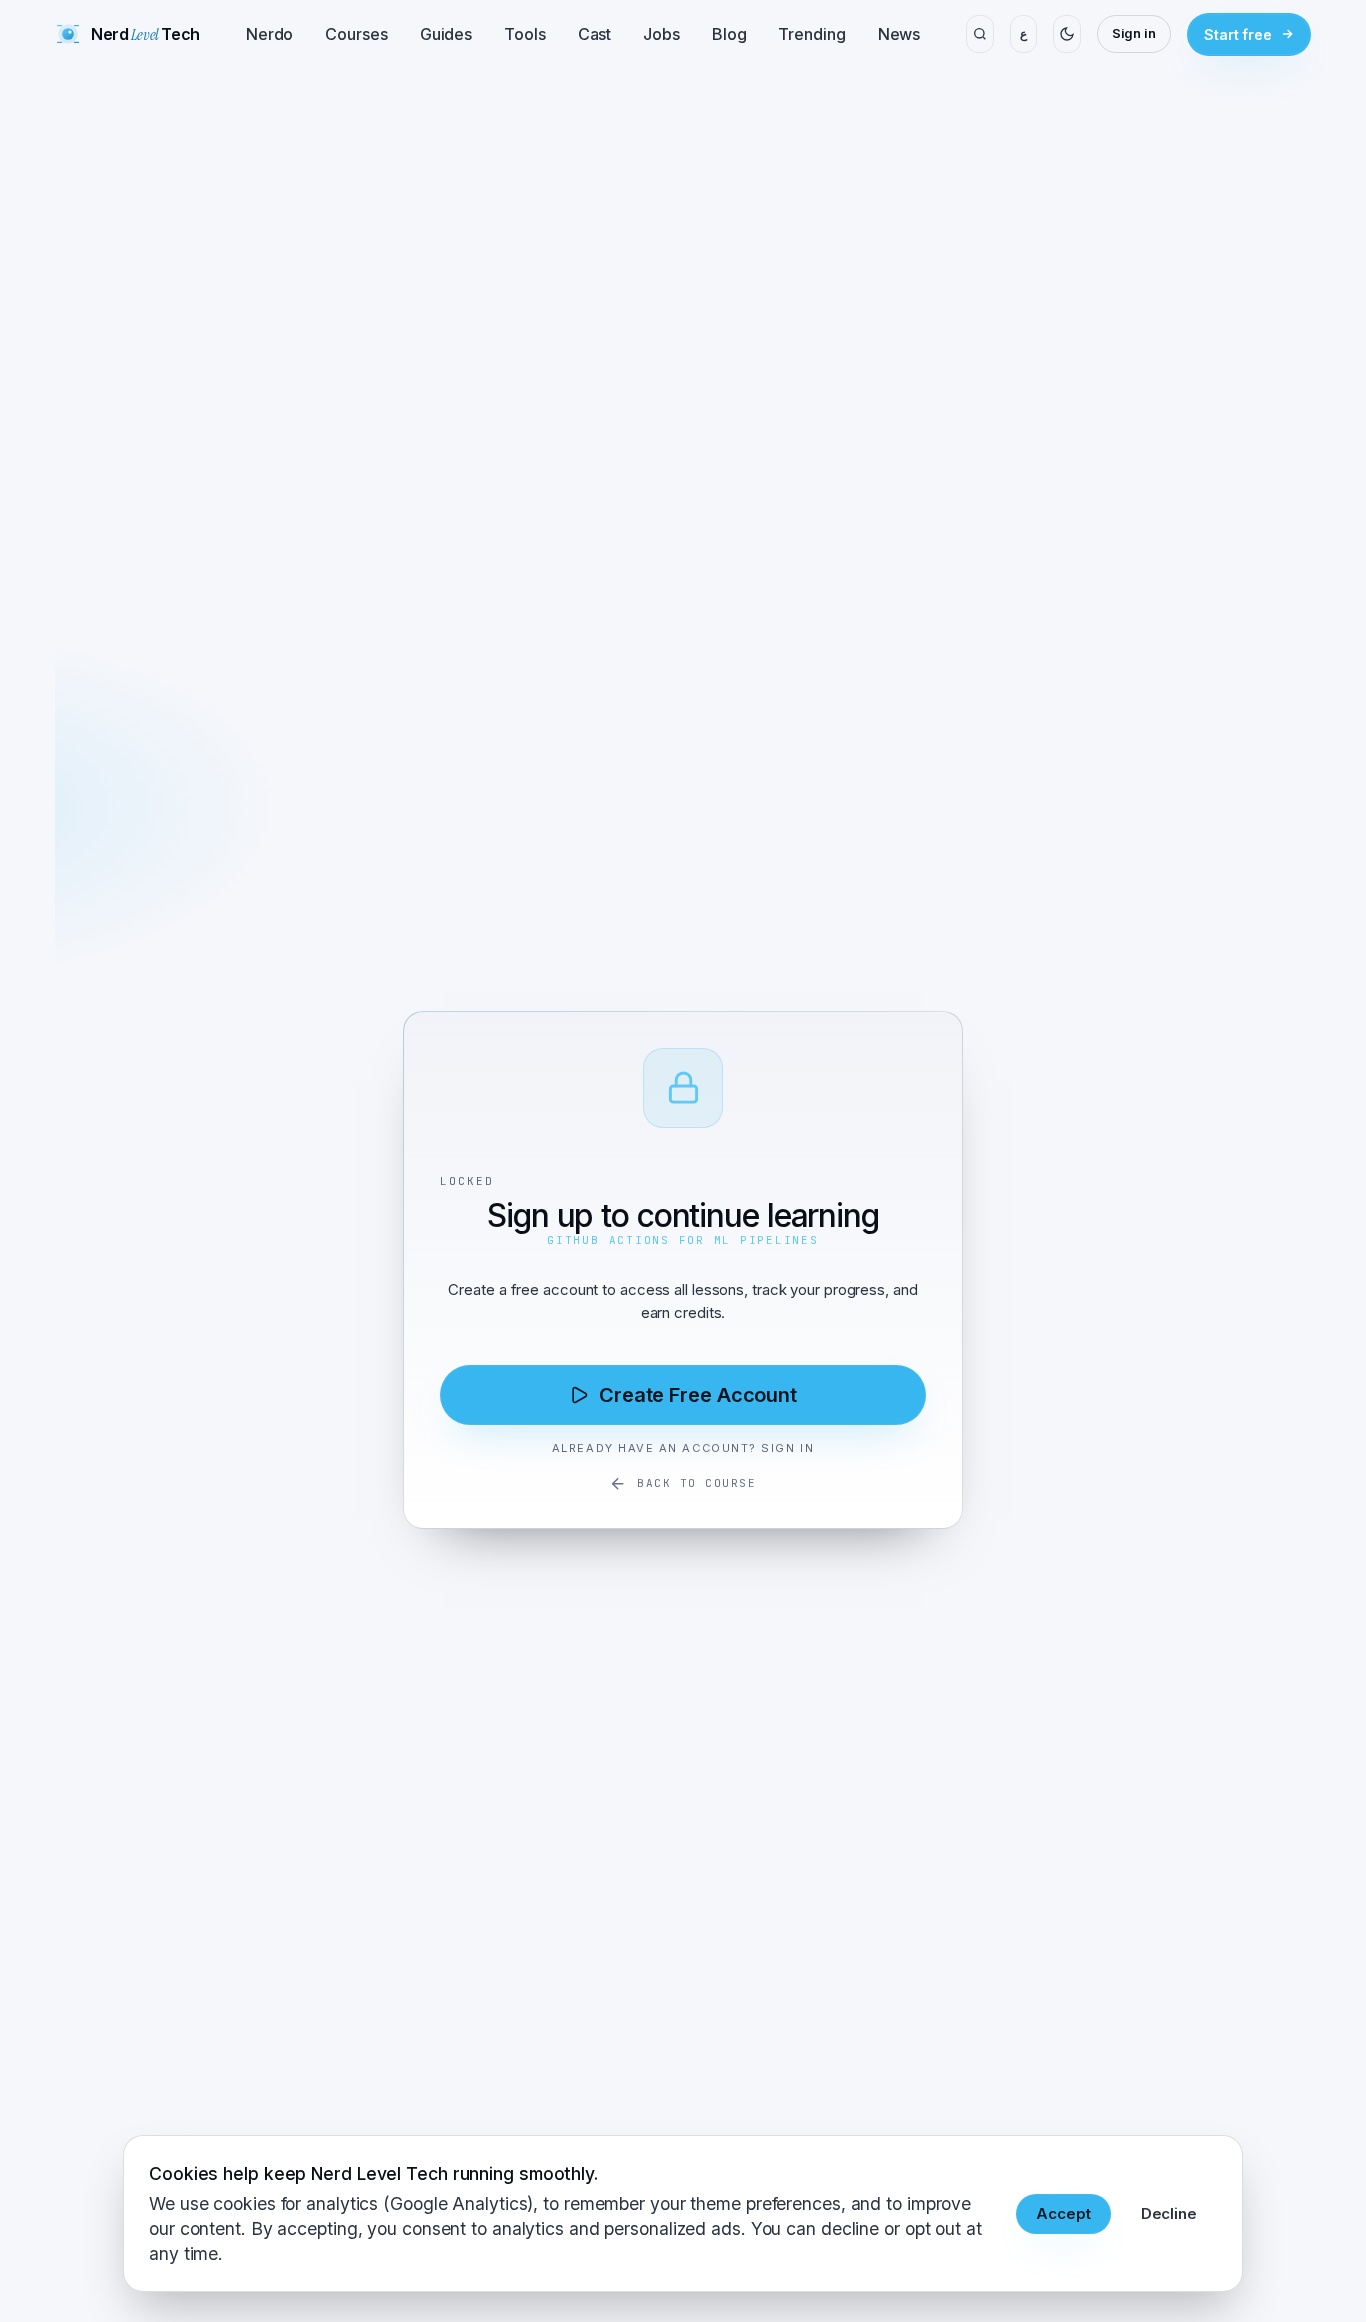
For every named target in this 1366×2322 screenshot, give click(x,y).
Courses (356, 34)
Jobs (661, 34)
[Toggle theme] (1066, 34)
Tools (525, 34)
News (899, 34)
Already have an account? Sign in (683, 1448)
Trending (811, 34)
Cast (595, 34)
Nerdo (270, 34)
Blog (729, 34)
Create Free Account (698, 1395)
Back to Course (697, 1483)
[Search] (979, 34)
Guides (446, 34)
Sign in (1134, 33)
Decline (1169, 2213)
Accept (1063, 2213)
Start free (1238, 34)
